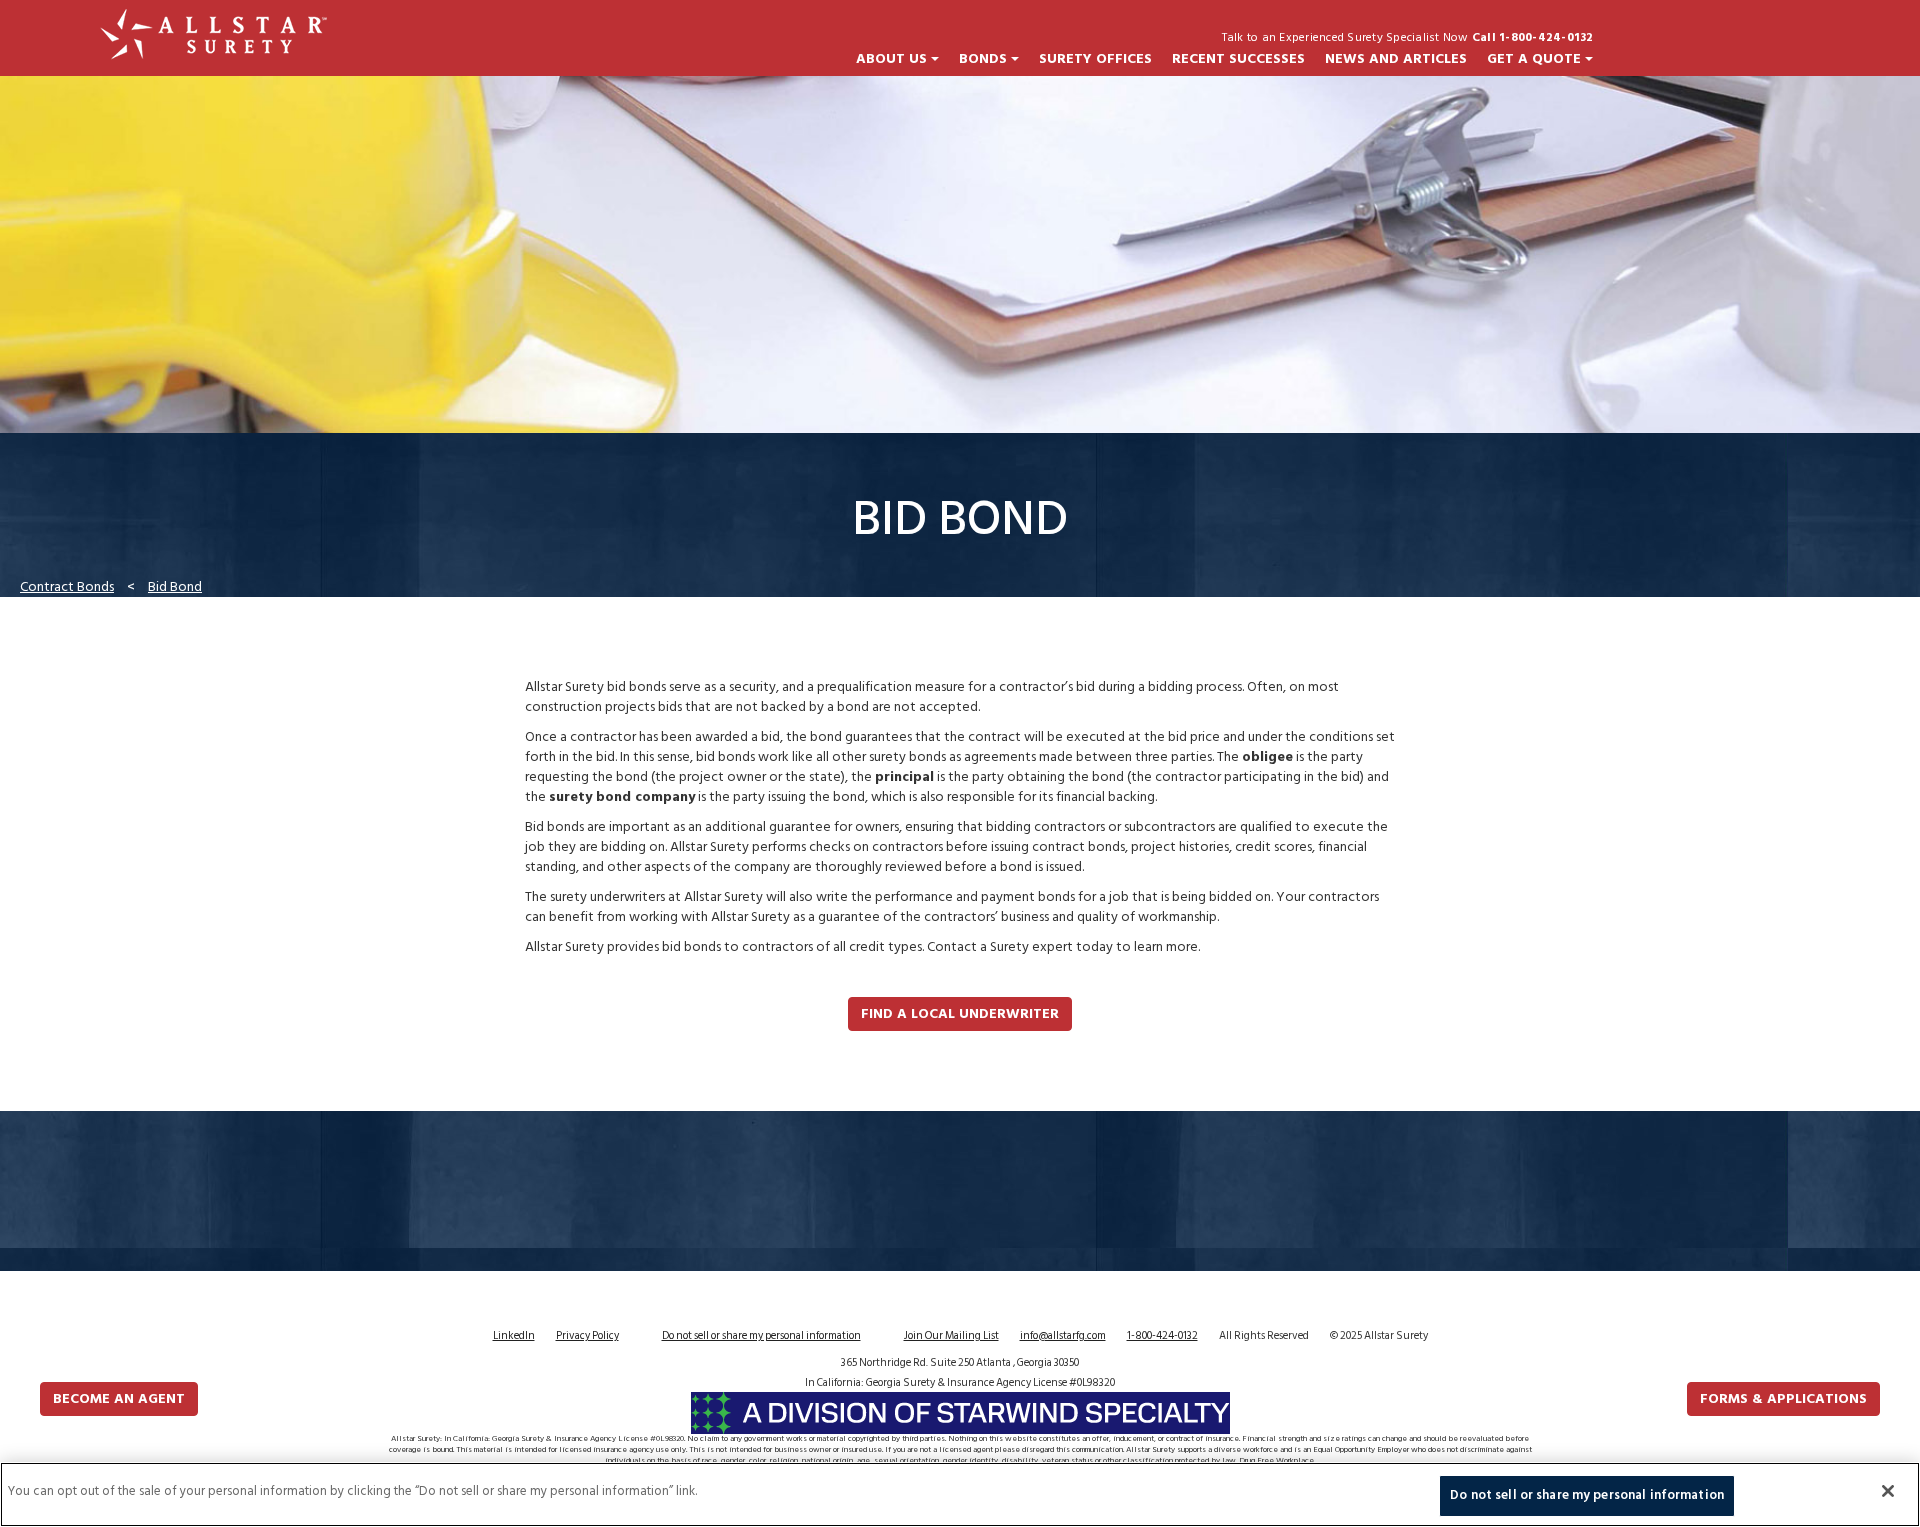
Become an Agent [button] (119, 1398)
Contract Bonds (67, 586)
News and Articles (1396, 59)
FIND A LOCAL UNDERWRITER (960, 1013)
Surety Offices (1095, 59)
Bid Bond (175, 586)
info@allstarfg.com (1063, 1336)
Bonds (985, 59)
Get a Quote (1536, 59)
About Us (893, 59)
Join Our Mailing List (951, 1336)
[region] (960, 1494)
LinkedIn (514, 1336)
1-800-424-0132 (1162, 1336)
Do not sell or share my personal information (761, 1336)
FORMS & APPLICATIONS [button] (1783, 1398)
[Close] (1888, 1491)
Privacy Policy (587, 1336)
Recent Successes (1238, 59)
